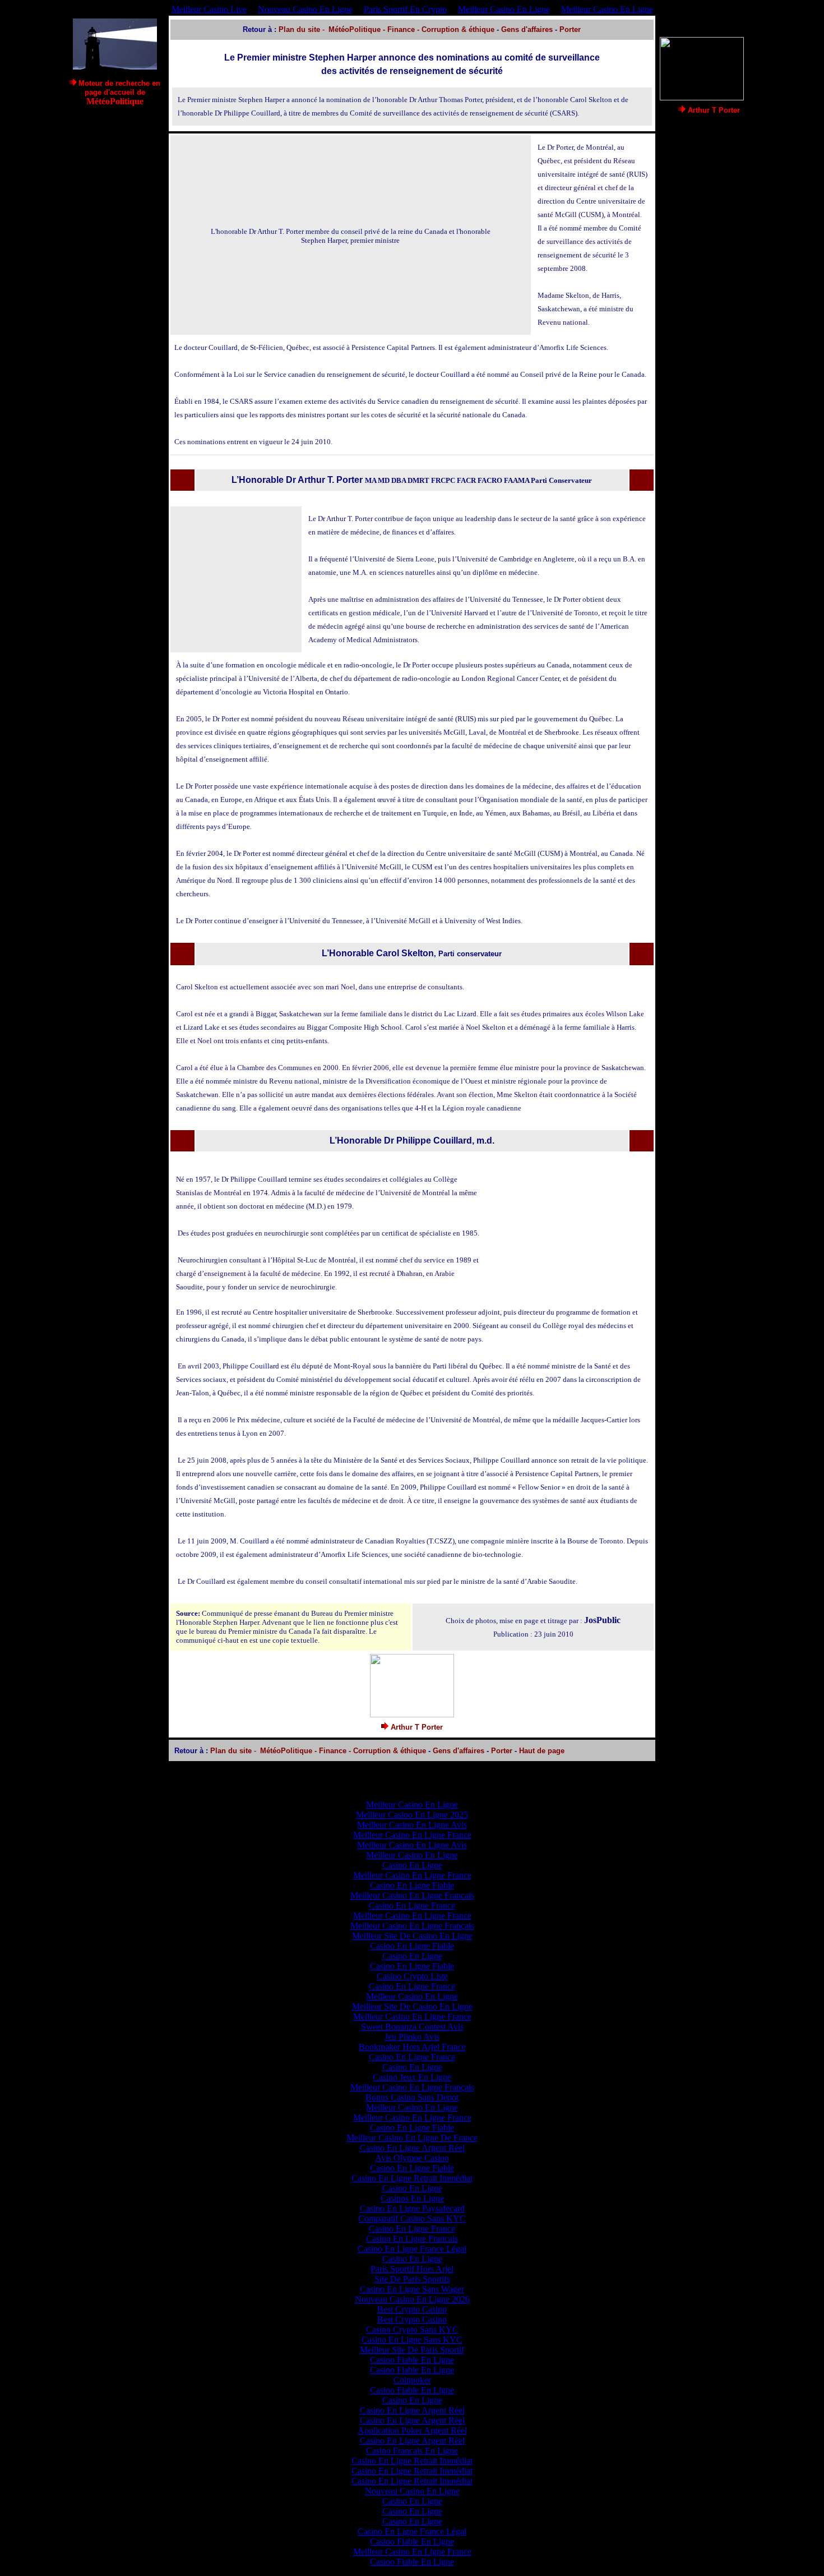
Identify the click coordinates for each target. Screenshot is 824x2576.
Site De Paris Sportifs (412, 2279)
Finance (401, 29)
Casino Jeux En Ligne (412, 2077)
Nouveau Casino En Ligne (305, 9)
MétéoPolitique (355, 29)
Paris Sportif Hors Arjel (412, 2269)
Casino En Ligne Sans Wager (412, 2289)
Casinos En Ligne (412, 2198)
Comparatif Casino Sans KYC (412, 2218)
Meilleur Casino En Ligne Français (412, 1926)
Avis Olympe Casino (412, 2158)
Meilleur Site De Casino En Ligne (412, 1936)
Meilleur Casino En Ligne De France (412, 2138)
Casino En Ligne (412, 1865)
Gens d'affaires (527, 29)
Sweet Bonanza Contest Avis (412, 2027)
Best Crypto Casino (412, 2309)
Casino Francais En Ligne (412, 2451)
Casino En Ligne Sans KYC (412, 2340)
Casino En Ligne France (412, 1905)
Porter (570, 29)
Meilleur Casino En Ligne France (412, 1835)
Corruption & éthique (458, 29)
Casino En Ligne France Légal (412, 2249)
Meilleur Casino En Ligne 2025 (412, 1815)
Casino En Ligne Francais (412, 2239)
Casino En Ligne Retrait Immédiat (412, 2178)
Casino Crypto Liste (412, 1976)
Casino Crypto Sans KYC (412, 2330)
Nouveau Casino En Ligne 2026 (412, 2299)
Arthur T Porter (714, 110)
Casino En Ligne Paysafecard (412, 2208)
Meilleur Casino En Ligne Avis (412, 1825)
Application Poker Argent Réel (412, 2430)
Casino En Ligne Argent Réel (412, 2148)
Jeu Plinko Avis (412, 2037)
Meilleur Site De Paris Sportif (412, 2350)
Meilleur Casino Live (209, 9)
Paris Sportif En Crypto (405, 9)
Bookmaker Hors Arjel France (412, 2047)
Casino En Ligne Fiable (412, 1885)
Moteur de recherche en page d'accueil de (119, 93)
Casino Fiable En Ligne (412, 2360)
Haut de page (542, 1751)
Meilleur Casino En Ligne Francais (412, 1895)
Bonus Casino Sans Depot (412, 2097)
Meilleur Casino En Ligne (504, 9)
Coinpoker (412, 2380)
